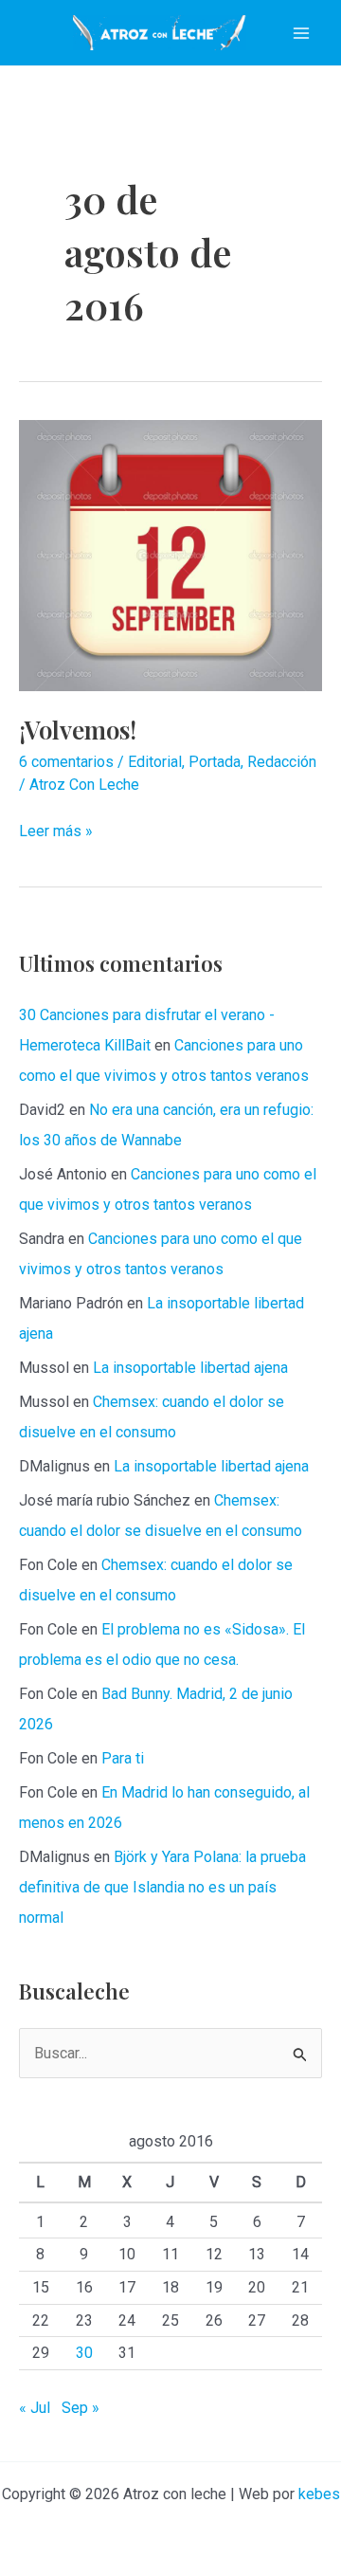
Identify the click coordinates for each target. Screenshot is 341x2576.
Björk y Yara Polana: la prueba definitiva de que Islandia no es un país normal (162, 1887)
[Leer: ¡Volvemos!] (170, 554)
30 (84, 2353)
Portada (215, 762)
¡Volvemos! (78, 730)
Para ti (123, 1758)
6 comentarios (66, 762)
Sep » (81, 2408)
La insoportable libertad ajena (190, 1368)
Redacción (282, 762)
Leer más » (56, 831)
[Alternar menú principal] (301, 33)
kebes (319, 2494)
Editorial (155, 762)
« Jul (35, 2408)
